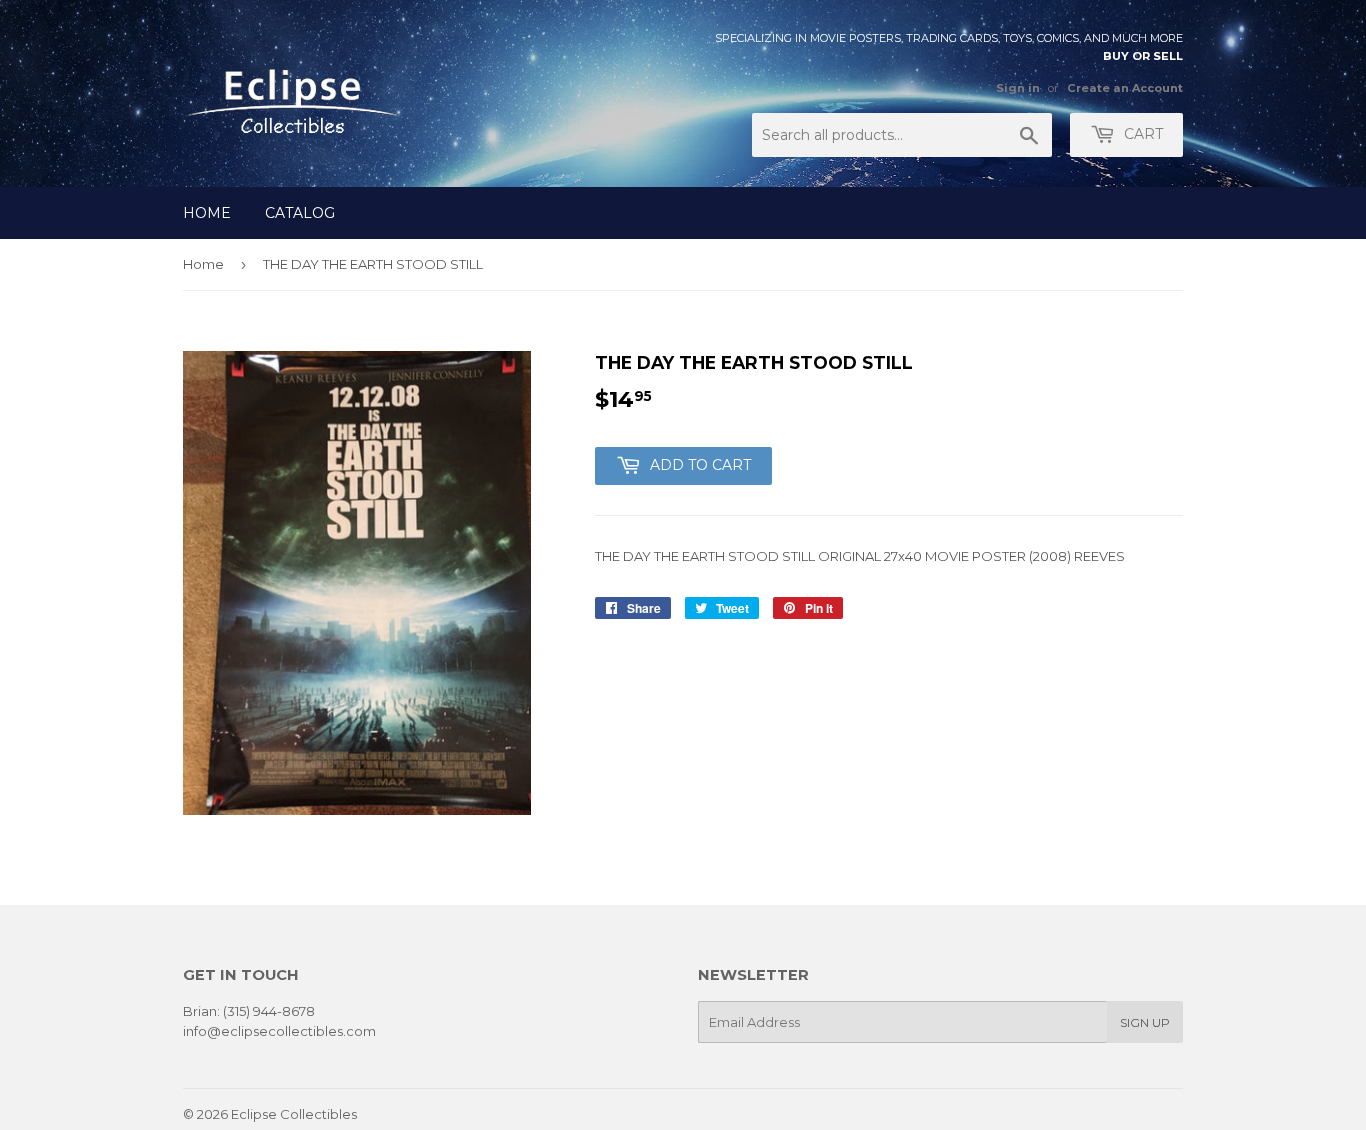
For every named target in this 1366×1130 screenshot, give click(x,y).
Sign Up (1145, 1022)
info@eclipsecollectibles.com (279, 1031)
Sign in (1018, 88)
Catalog (300, 213)
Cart (1141, 134)
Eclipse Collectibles (294, 1114)
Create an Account (1125, 88)
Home (207, 213)
